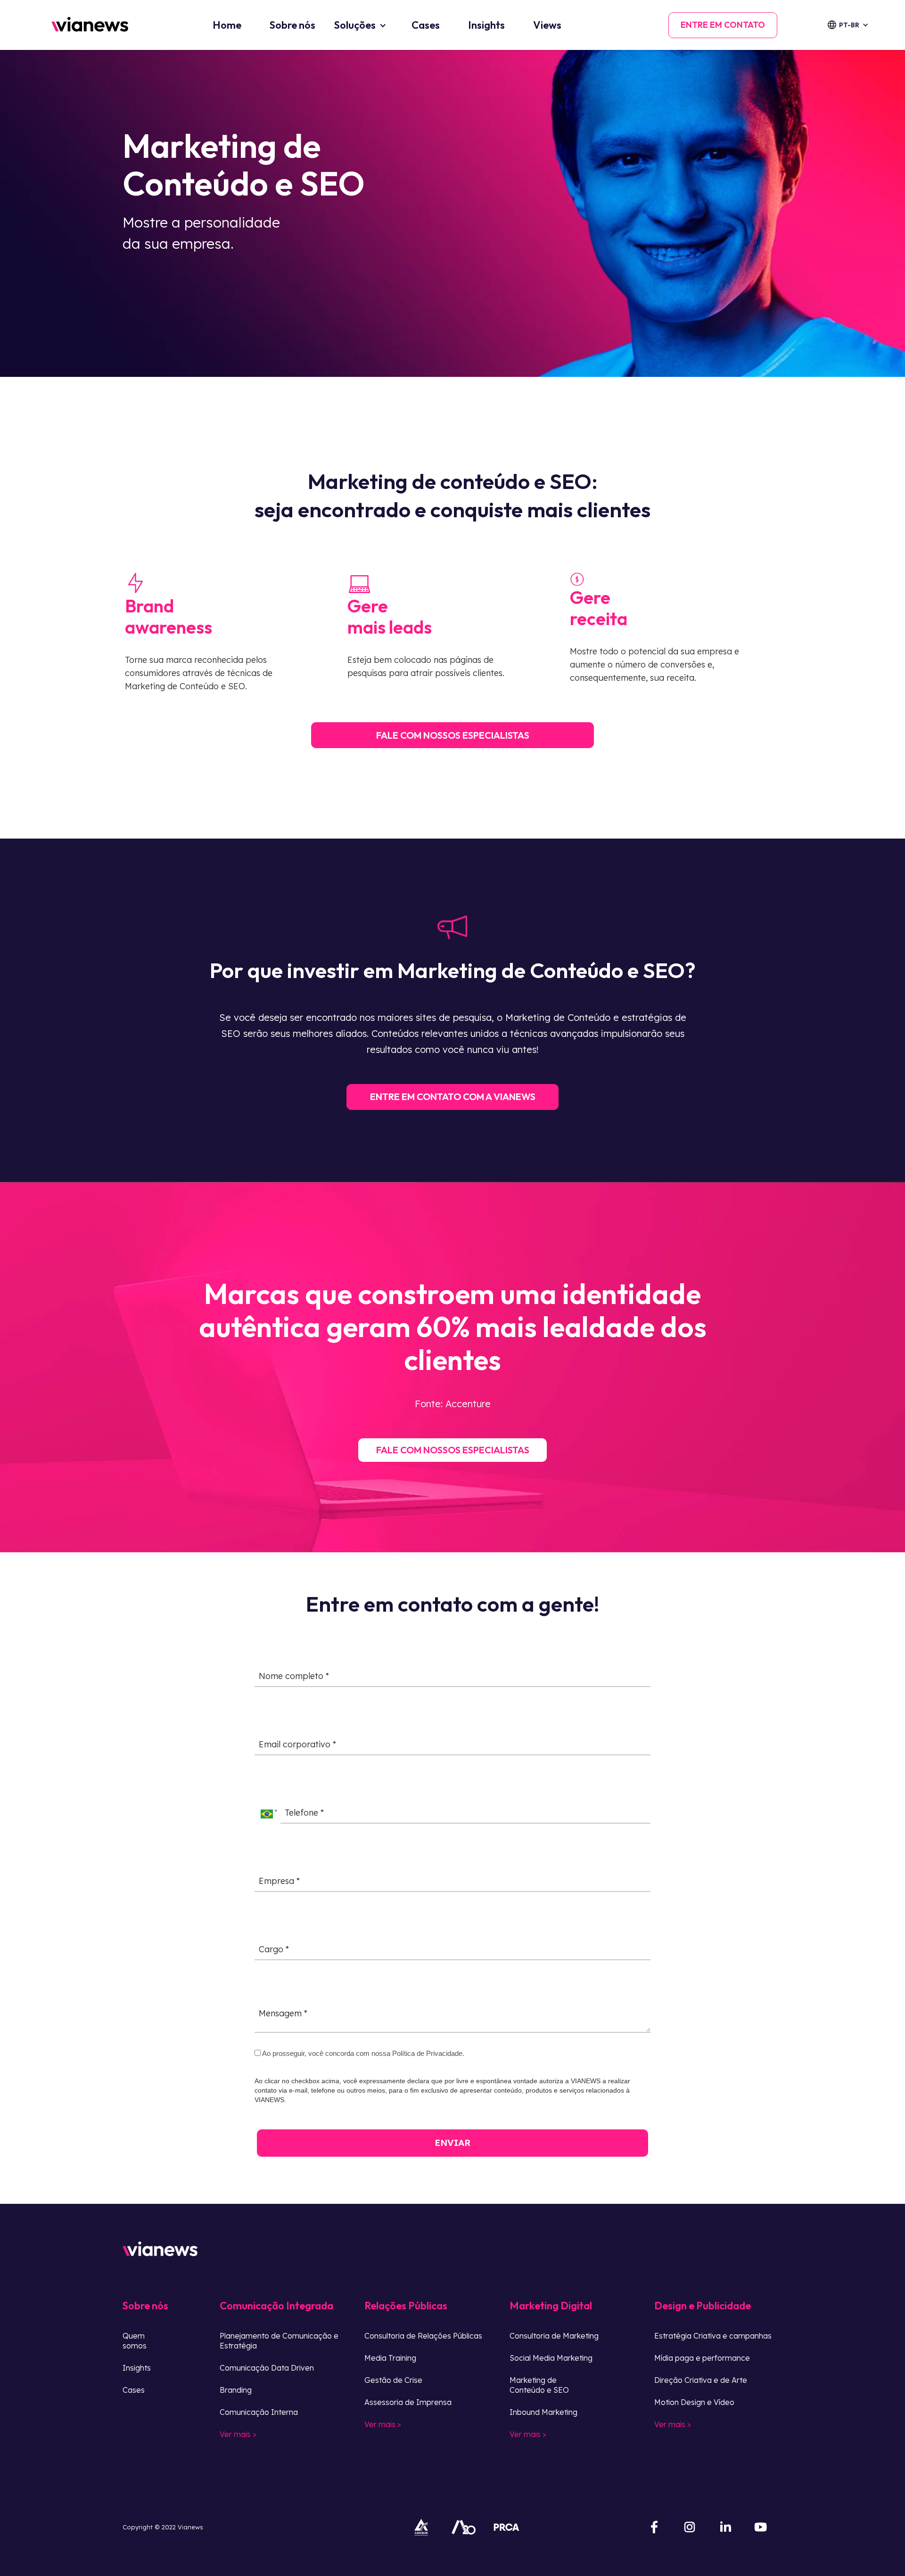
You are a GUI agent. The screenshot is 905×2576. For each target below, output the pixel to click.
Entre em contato (723, 25)
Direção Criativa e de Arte (701, 2380)
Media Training (390, 2358)
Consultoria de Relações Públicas (423, 2336)
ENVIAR (452, 2143)
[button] (854, 25)
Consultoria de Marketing (554, 2336)
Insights (486, 25)
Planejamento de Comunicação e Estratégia (279, 2341)
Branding (236, 2390)
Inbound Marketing (543, 2412)
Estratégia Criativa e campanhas (713, 2336)
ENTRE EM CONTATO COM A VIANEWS (453, 1096)
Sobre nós (292, 25)
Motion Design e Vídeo (694, 2402)
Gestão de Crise (393, 2380)
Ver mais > (238, 2434)
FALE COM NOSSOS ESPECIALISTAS (453, 735)
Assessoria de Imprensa (408, 2402)
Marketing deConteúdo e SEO (539, 2385)
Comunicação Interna (259, 2412)
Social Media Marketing (551, 2358)
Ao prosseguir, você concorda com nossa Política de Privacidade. (362, 2053)
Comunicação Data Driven (267, 2368)
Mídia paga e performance (702, 2358)
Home (227, 25)
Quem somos (135, 2341)
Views (547, 25)
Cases (426, 25)
